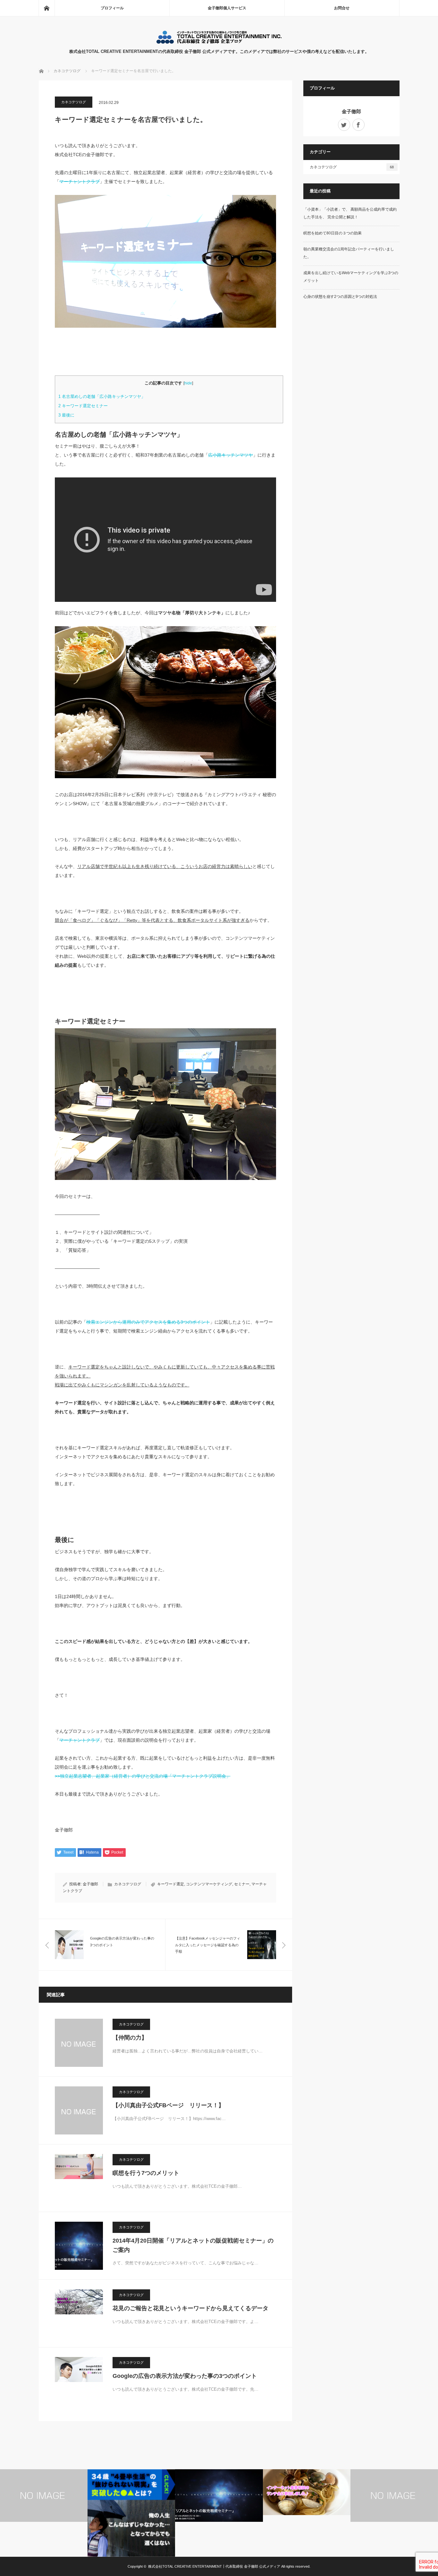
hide (188, 383)
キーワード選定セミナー (83, 406)
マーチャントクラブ (80, 181)
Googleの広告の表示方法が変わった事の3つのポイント (185, 2376)
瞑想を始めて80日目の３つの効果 (333, 233)
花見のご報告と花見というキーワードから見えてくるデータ (190, 2308)
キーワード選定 (171, 1884)
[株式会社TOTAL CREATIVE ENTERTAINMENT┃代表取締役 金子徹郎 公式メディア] (219, 42)
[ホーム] (46, 8)
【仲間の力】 (130, 2038)
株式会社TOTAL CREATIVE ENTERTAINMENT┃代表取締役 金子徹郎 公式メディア (214, 2566)
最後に (66, 415)
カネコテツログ (74, 102)
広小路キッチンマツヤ (231, 455)
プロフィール (112, 8)
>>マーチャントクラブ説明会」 (143, 1776)
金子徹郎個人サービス (227, 8)
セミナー (242, 1884)
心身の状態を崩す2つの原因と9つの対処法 (340, 297)
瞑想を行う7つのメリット (146, 2173)
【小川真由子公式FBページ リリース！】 (168, 2105)
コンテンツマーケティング (209, 1884)
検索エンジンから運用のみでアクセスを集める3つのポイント (148, 1322)
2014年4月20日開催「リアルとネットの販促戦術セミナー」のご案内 (193, 2245)
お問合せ (342, 8)
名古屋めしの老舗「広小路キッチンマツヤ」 (102, 396)
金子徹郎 (90, 1884)
